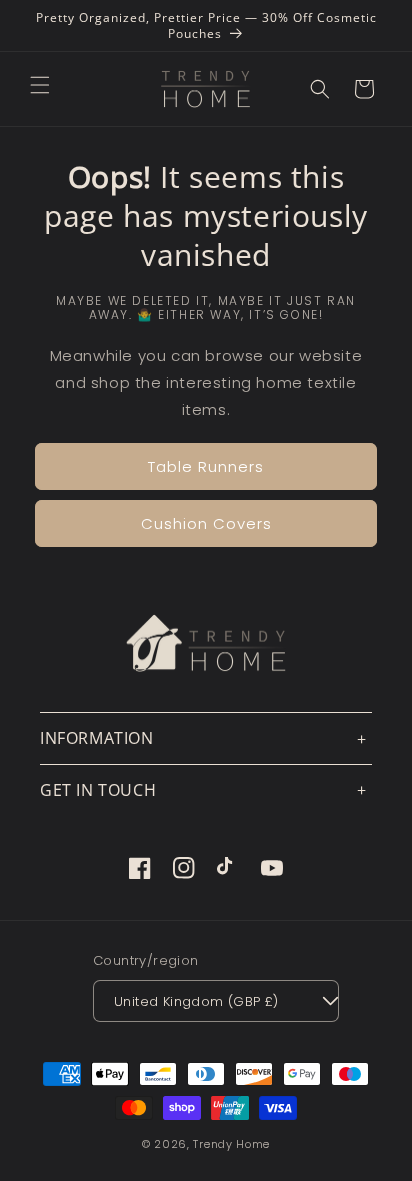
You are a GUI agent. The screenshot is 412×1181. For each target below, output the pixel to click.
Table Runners (206, 466)
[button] (40, 85)
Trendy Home (231, 1144)
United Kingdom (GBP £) (196, 1001)
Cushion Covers (206, 523)
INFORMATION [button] (97, 738)
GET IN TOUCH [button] (98, 790)
